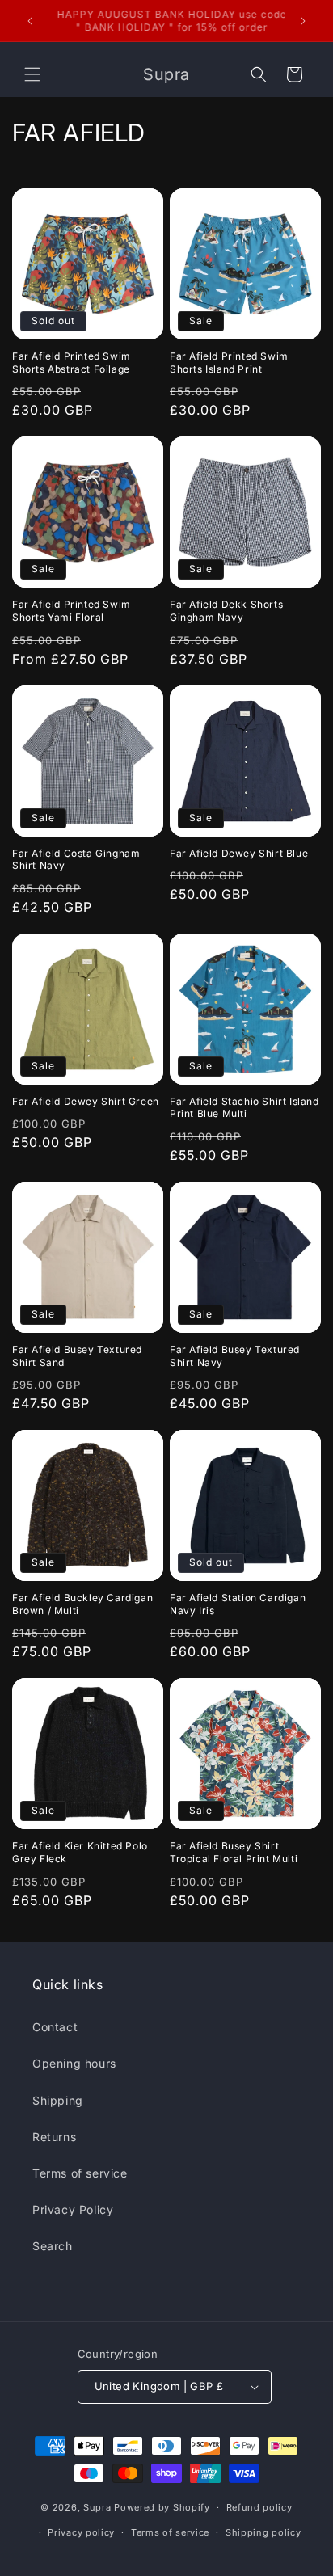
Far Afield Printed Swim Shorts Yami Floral (72, 611)
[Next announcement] (303, 21)
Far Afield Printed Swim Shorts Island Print (229, 363)
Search (53, 2246)
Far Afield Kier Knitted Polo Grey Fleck (80, 1852)
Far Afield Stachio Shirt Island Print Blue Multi (244, 1108)
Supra (97, 2507)
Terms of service (80, 2173)
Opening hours (74, 2063)
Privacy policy (81, 2532)
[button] (32, 74)
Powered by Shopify (162, 2507)
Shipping (58, 2100)
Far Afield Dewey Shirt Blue (239, 853)
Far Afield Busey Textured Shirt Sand (77, 1356)
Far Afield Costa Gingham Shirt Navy (76, 860)
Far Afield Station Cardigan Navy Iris (238, 1604)
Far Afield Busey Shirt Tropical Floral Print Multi (234, 1852)
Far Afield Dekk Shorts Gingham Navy (226, 611)
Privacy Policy (73, 2209)
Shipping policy (263, 2532)
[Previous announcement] (30, 21)
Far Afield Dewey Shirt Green (86, 1101)
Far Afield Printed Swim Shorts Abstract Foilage (72, 363)
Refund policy (259, 2507)
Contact (55, 2027)
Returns (54, 2137)
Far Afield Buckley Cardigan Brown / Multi (82, 1604)
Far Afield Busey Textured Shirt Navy (235, 1356)
